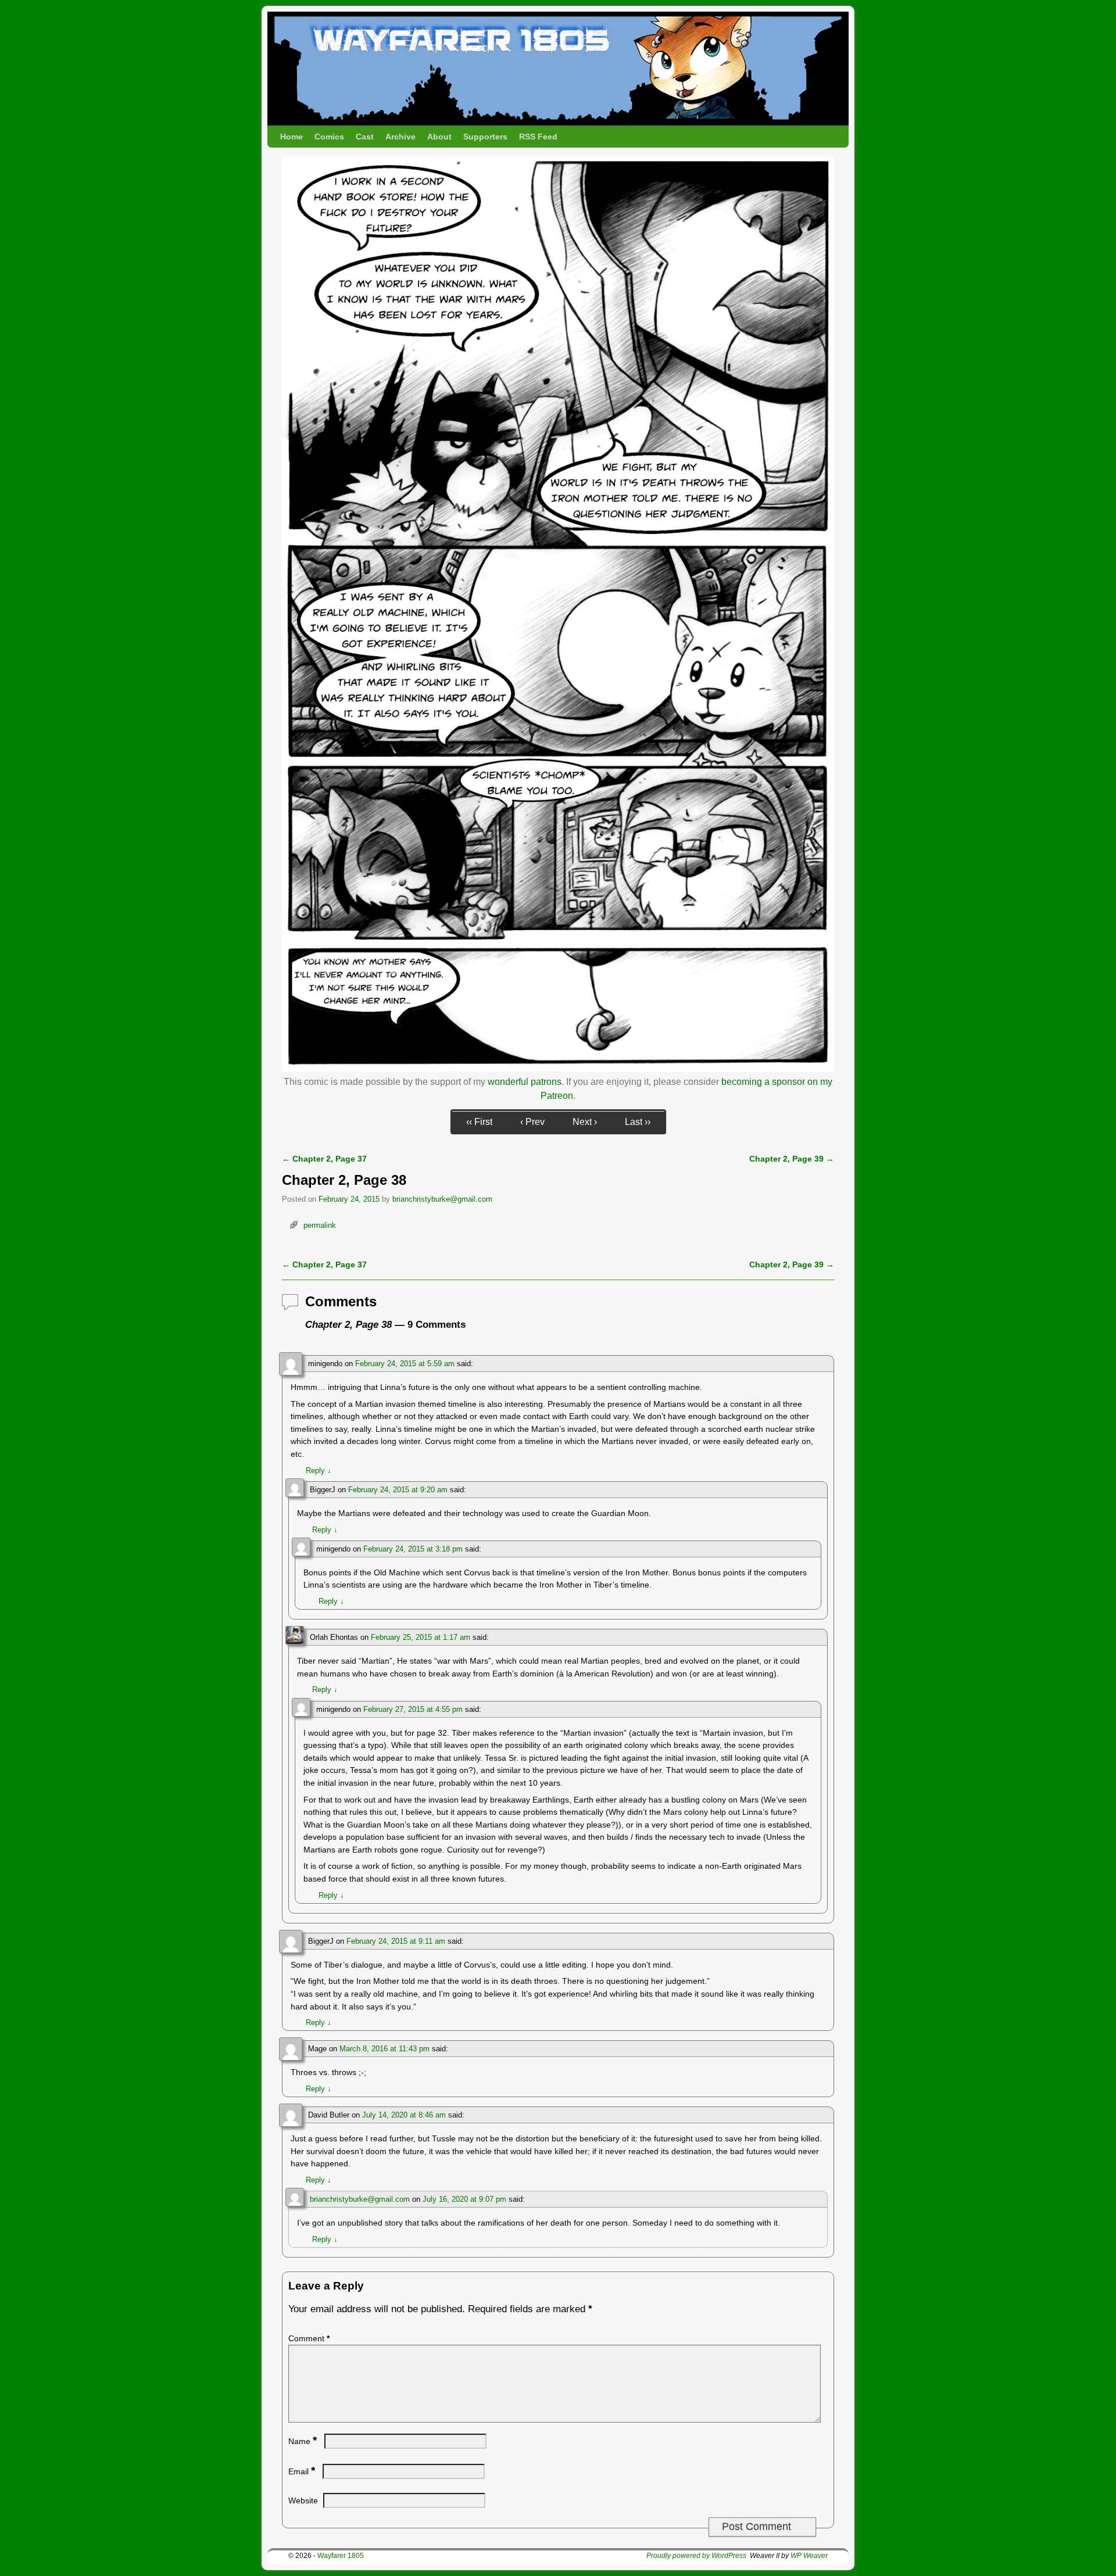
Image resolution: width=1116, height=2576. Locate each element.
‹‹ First (479, 1122)
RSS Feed (538, 137)
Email (302, 2471)
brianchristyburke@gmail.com (442, 1199)
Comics (329, 137)
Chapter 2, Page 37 (324, 1159)
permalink (320, 1225)
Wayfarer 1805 (341, 2556)
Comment (309, 2338)
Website (303, 2500)
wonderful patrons (525, 1082)
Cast (365, 137)
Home (291, 137)
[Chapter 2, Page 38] (558, 1068)
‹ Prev (532, 1122)
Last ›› (638, 1122)
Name (303, 2441)
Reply (319, 1470)
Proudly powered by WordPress (696, 2556)
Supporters (485, 137)
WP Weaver (809, 2556)
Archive (400, 137)
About (439, 137)
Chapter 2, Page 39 (792, 1159)
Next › (585, 1122)
